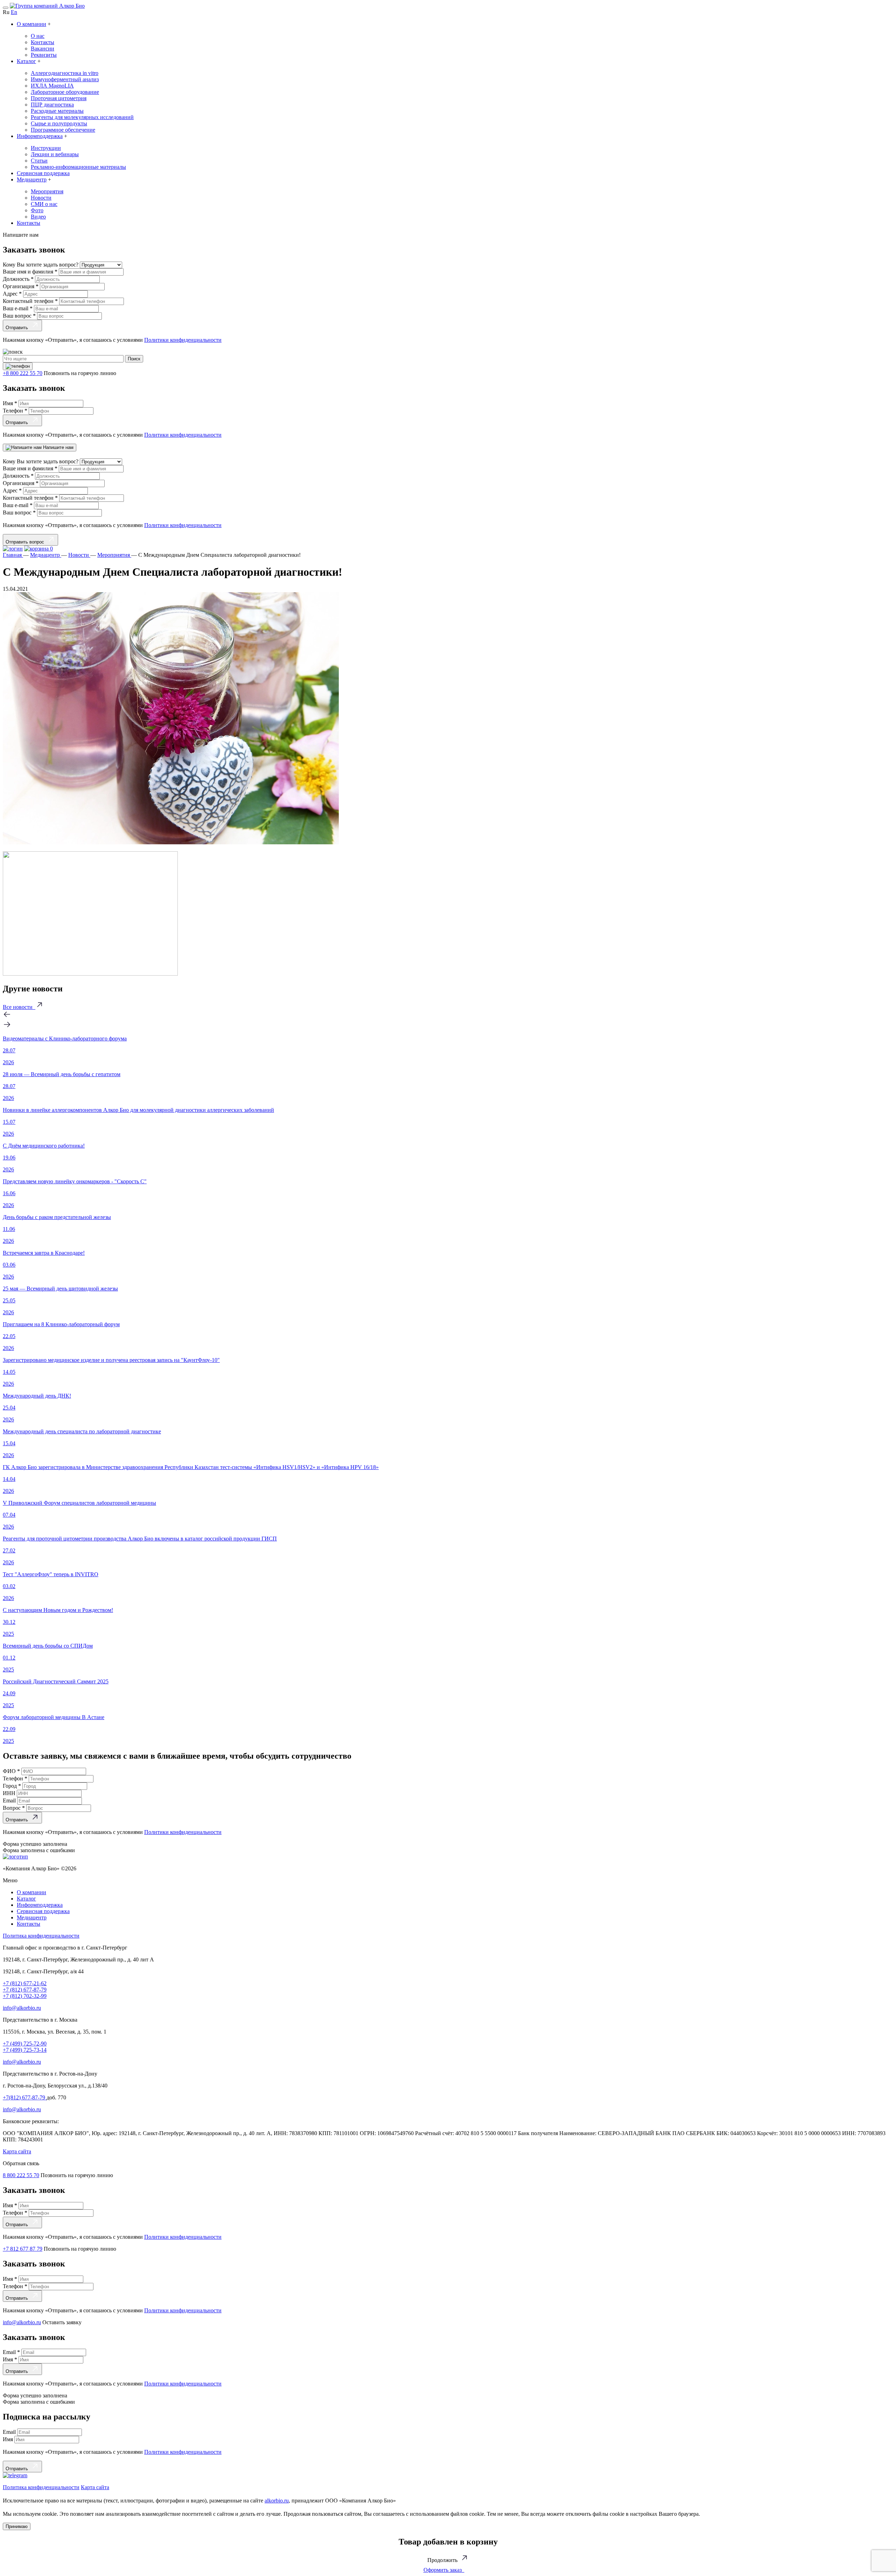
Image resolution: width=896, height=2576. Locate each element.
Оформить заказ (444, 2570)
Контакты (43, 42)
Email (10, 1801)
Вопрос (14, 1808)
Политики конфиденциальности (183, 340)
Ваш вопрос (19, 316)
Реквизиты (44, 55)
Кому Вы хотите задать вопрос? (41, 265)
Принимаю (17, 2526)
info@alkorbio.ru (22, 2008)
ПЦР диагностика (52, 105)
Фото (37, 210)
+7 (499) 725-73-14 (25, 2050)
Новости (41, 198)
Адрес (12, 294)
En (14, 12)
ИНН (10, 1793)
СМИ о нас (44, 204)
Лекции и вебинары (55, 154)
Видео (38, 217)
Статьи (39, 161)
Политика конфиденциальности (41, 1936)
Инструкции (46, 148)
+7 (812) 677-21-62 (25, 1983)
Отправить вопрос (26, 542)
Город (12, 1786)
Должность (18, 279)
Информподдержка (40, 136)
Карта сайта (17, 2151)
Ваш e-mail (18, 308)
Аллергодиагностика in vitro (65, 73)
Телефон (15, 411)
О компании (31, 24)
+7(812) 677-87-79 (25, 2097)
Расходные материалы (57, 111)
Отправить (18, 328)
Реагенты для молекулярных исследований (82, 117)
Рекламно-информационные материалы (78, 167)
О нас (38, 36)
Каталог (26, 61)
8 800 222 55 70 (21, 2175)
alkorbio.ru (277, 2501)
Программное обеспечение (63, 130)
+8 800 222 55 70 (23, 373)
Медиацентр (32, 179)
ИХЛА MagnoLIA (52, 86)
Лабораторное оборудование (65, 92)
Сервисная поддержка (43, 173)
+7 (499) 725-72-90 (25, 2044)
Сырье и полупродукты (59, 123)
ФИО (11, 1771)
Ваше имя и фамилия (30, 272)
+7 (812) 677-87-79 (25, 1990)
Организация (21, 286)
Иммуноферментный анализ (65, 79)
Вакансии (43, 49)
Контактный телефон (30, 301)
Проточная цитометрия (59, 98)
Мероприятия (47, 191)
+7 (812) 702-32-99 (25, 1996)
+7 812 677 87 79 (23, 2249)
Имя (10, 403)
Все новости (19, 1007)
